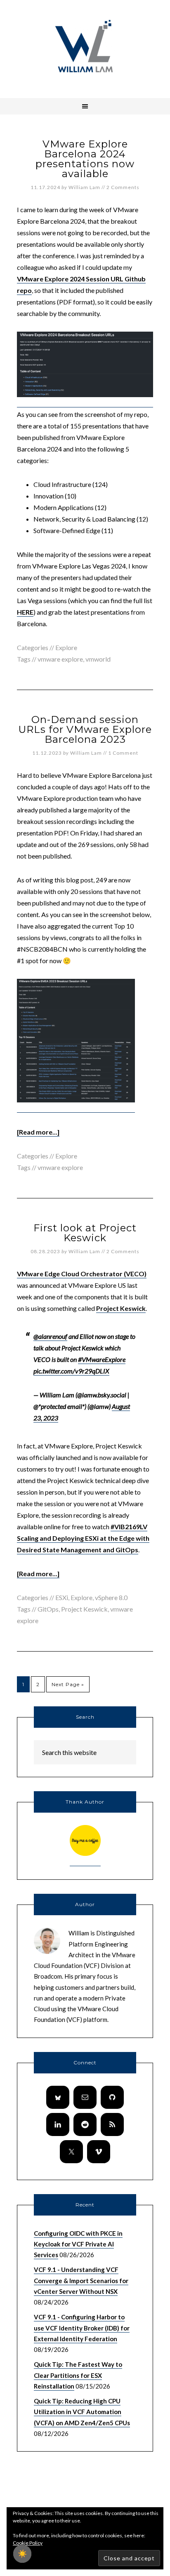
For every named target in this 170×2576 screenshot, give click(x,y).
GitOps (48, 1609)
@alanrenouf (50, 1336)
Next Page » (68, 1684)
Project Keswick (84, 1609)
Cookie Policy (28, 2543)
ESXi (62, 1597)
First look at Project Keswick (85, 1233)
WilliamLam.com (85, 47)
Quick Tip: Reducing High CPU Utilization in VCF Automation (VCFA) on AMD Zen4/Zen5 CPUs (82, 2412)
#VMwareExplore (102, 1359)
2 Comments (123, 187)
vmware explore (60, 659)
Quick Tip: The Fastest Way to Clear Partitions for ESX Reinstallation (78, 2375)
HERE (25, 612)
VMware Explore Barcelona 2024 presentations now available (85, 159)
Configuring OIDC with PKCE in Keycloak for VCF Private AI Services (78, 2244)
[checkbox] (22, 2554)
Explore (66, 647)
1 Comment (123, 753)
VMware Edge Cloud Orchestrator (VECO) (82, 1274)
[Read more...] (38, 1132)
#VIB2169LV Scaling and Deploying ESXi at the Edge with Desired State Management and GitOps (83, 1538)
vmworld (98, 659)
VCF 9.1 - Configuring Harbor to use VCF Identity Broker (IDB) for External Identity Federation (82, 2328)
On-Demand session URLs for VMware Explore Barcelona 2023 (85, 729)
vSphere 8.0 (111, 1597)
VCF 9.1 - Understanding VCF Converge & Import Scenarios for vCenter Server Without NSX (81, 2280)
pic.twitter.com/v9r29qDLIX (71, 1371)
